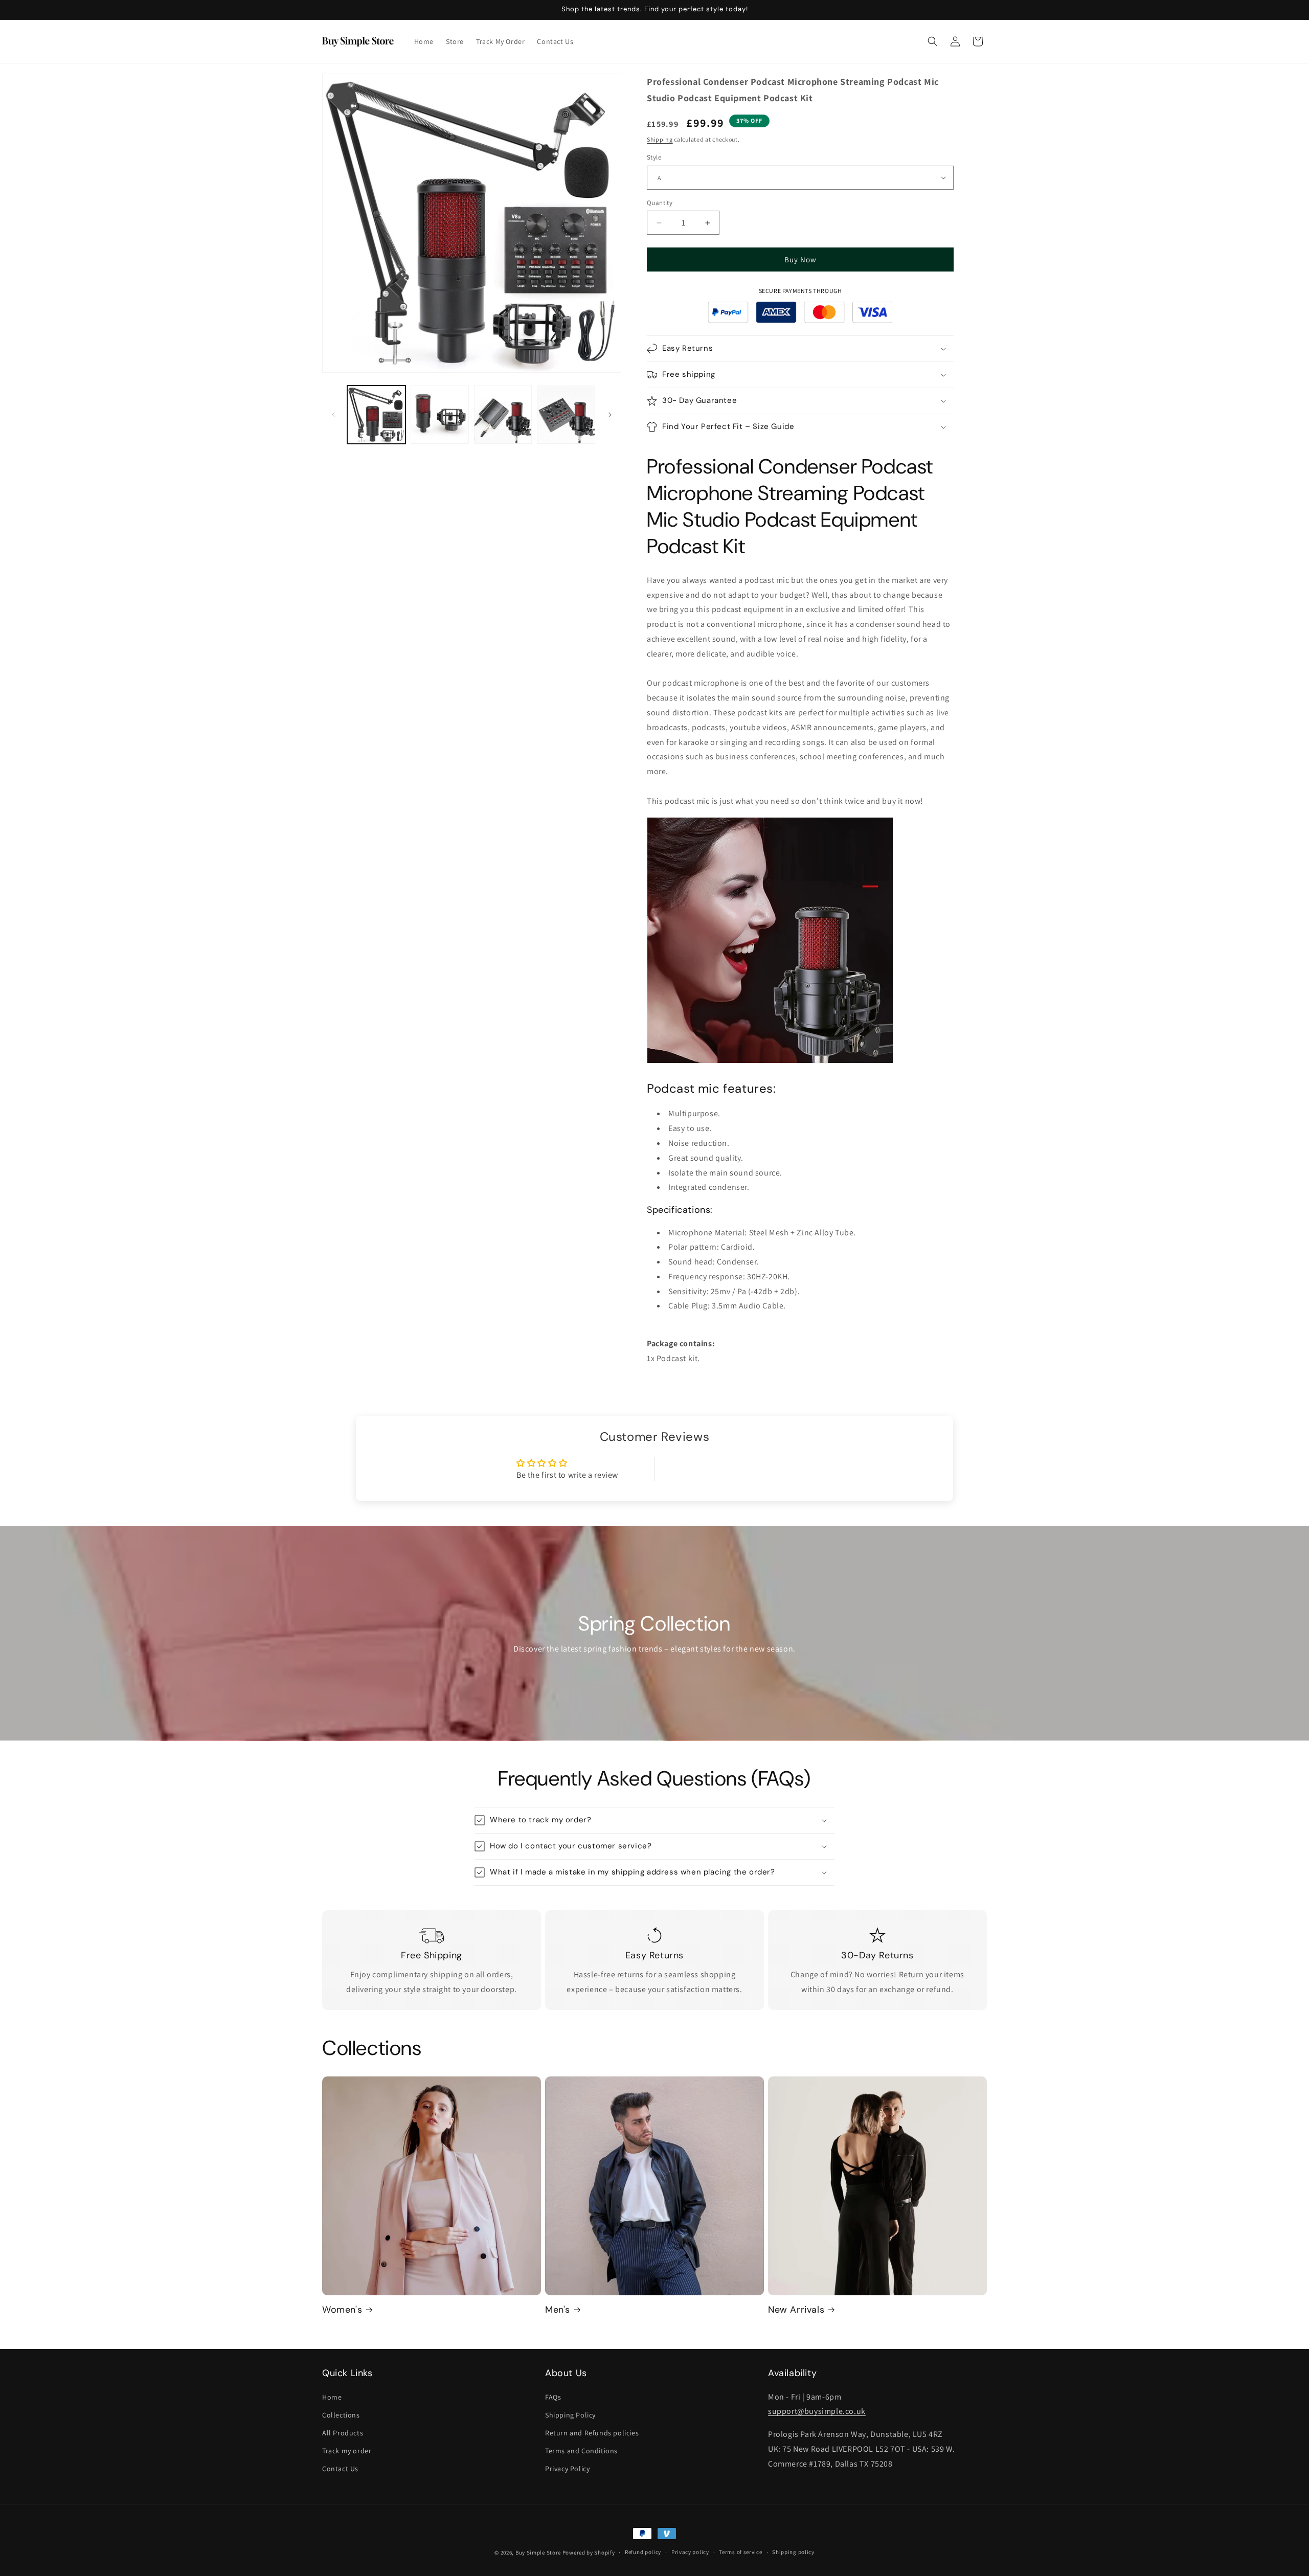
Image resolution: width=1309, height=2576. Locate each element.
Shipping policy (793, 2552)
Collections (341, 2415)
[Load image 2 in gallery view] (440, 415)
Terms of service (740, 2552)
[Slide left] (333, 415)
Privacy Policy (567, 2469)
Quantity (660, 203)
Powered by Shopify (589, 2552)
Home (332, 2397)
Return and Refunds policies (592, 2433)
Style (654, 157)
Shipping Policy (570, 2415)
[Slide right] (610, 415)
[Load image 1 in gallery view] (376, 415)
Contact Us (340, 2469)
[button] (933, 41)
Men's (558, 2310)
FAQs (553, 2397)
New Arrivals (796, 2310)
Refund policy (643, 2552)
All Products (343, 2433)
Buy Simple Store (538, 2552)
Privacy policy (690, 2552)
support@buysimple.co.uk (817, 2411)
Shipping (660, 139)
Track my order (347, 2451)
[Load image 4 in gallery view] (566, 415)
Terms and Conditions (581, 2451)
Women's (342, 2310)
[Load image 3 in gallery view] (503, 415)
